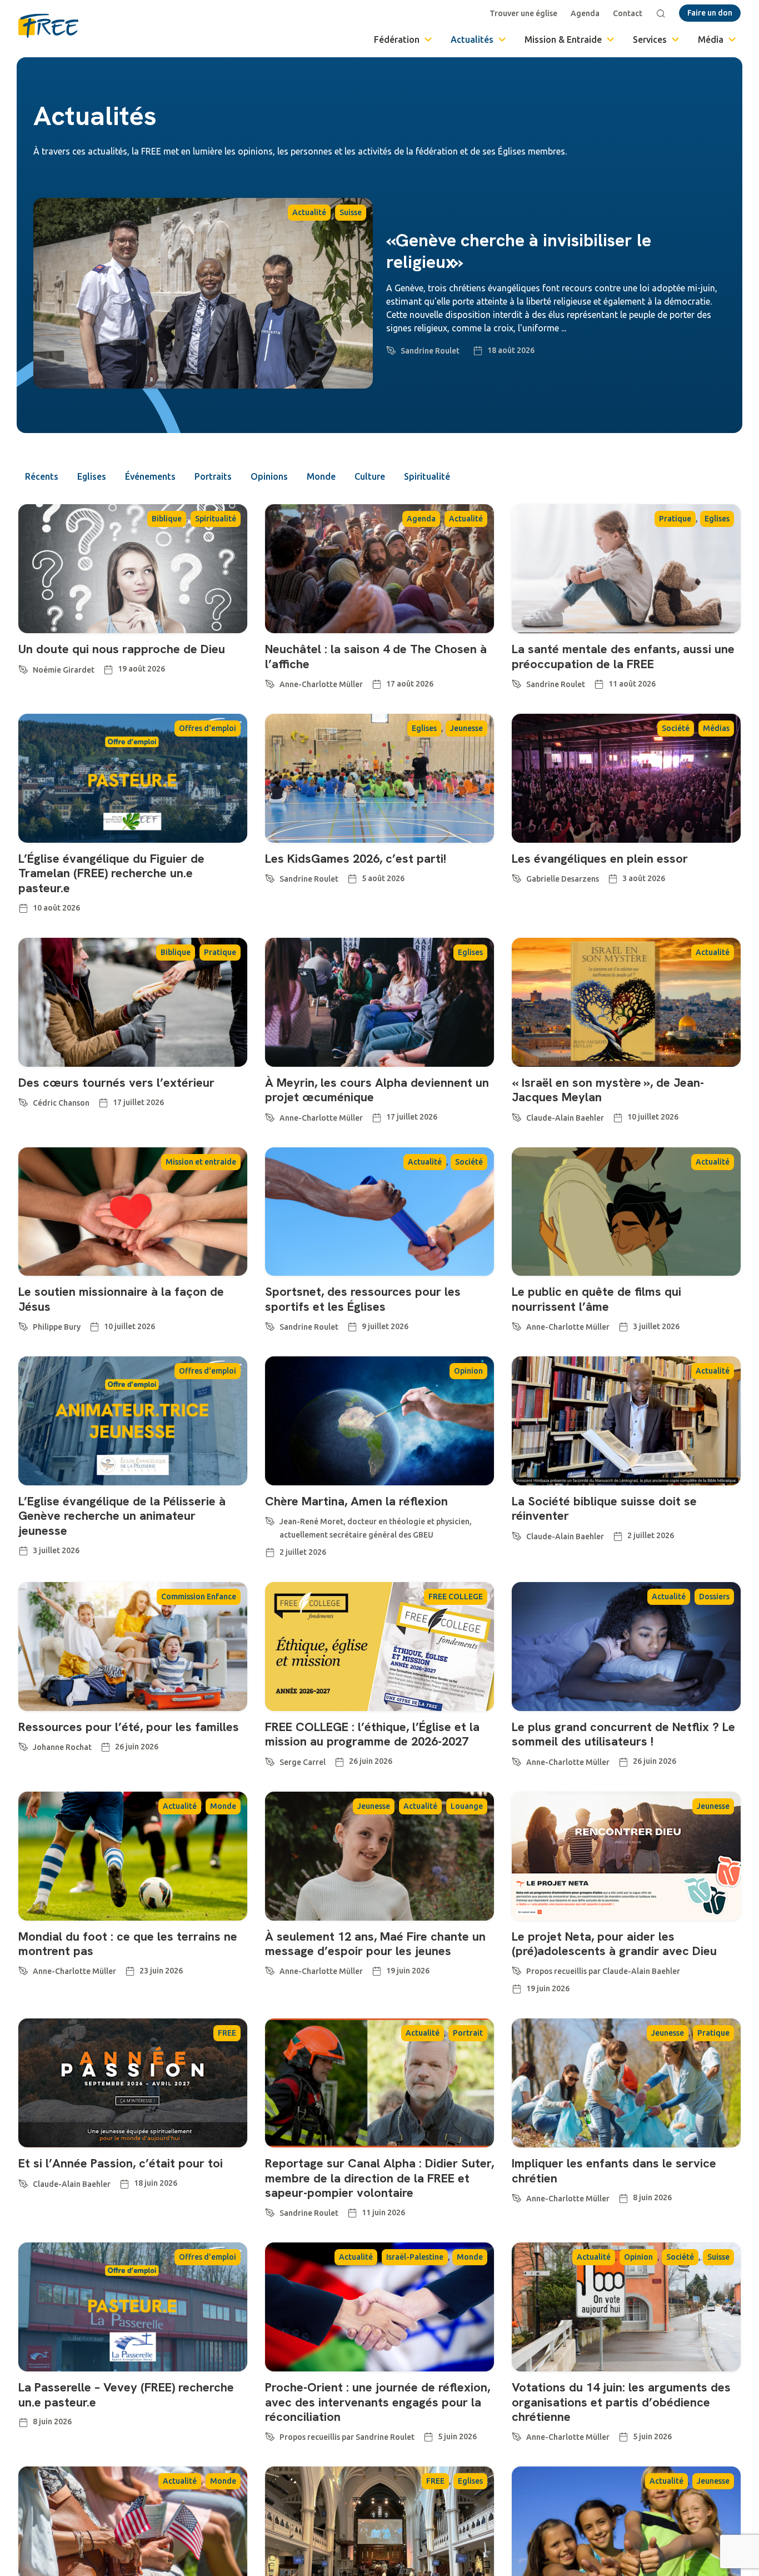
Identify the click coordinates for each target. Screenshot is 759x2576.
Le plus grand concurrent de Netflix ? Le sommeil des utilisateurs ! (623, 1734)
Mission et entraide (201, 1162)
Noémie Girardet (64, 670)
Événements (150, 476)
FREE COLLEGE (456, 1597)
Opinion (468, 1371)
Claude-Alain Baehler (565, 1118)
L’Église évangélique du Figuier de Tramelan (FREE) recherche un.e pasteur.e (111, 873)
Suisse (351, 212)
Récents (42, 476)
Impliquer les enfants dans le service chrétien (614, 2170)
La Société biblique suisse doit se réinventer (604, 1508)
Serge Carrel (303, 1762)
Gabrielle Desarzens (563, 879)
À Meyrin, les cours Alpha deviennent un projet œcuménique (377, 1090)
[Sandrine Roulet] (391, 349)
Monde (321, 476)
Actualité (309, 212)
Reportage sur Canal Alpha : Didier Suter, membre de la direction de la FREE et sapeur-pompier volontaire (379, 2178)
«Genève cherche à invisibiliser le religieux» (519, 251)
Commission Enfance (199, 1597)
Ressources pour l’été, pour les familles (129, 1727)
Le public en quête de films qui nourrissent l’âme (596, 1299)
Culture (370, 476)
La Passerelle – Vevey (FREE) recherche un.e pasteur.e (126, 2395)
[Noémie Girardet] (23, 668)
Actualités (472, 39)
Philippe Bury (57, 1327)
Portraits (213, 476)
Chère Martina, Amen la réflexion (356, 1501)
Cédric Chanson (61, 1103)
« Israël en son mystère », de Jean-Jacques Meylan (608, 1090)
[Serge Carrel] (270, 1760)
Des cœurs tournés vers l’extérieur (116, 1083)
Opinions (269, 476)
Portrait (468, 2033)
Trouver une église (523, 13)
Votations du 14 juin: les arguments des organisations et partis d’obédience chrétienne (621, 2402)
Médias (716, 728)
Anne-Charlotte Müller (321, 684)
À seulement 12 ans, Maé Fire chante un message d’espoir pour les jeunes (375, 1944)
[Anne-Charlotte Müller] (270, 682)
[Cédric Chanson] (23, 1101)
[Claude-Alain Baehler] (517, 1116)
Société (676, 728)
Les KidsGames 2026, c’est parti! (356, 859)
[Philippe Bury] (23, 1325)
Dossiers (714, 1597)
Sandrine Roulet (430, 351)
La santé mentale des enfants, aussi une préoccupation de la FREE (623, 656)
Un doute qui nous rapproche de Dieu (122, 649)
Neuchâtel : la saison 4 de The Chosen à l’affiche (376, 656)
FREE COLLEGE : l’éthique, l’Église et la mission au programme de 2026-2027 (372, 1734)
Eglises (92, 476)
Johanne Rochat (62, 1747)
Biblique (167, 519)
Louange (467, 1806)
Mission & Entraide (563, 39)
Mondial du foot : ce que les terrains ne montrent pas (128, 1944)
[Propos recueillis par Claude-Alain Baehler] (517, 1969)
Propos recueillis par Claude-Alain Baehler (603, 1971)
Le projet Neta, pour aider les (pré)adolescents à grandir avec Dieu (614, 1944)
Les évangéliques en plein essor (600, 859)
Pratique (675, 519)
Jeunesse (466, 728)
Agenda (585, 13)
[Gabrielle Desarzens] (517, 877)
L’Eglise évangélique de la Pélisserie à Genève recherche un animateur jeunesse (122, 1516)
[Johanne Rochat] (23, 1745)
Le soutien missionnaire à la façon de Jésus (121, 1299)
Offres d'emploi (208, 728)
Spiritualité (427, 476)
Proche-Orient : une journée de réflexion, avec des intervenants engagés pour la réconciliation (378, 2402)
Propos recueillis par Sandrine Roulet (347, 2437)
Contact (628, 13)
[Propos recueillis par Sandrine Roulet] (270, 2435)
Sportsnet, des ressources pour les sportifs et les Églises (363, 1299)
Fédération (397, 39)
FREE (227, 2033)
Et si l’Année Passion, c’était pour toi (121, 2163)
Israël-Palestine (415, 2257)
